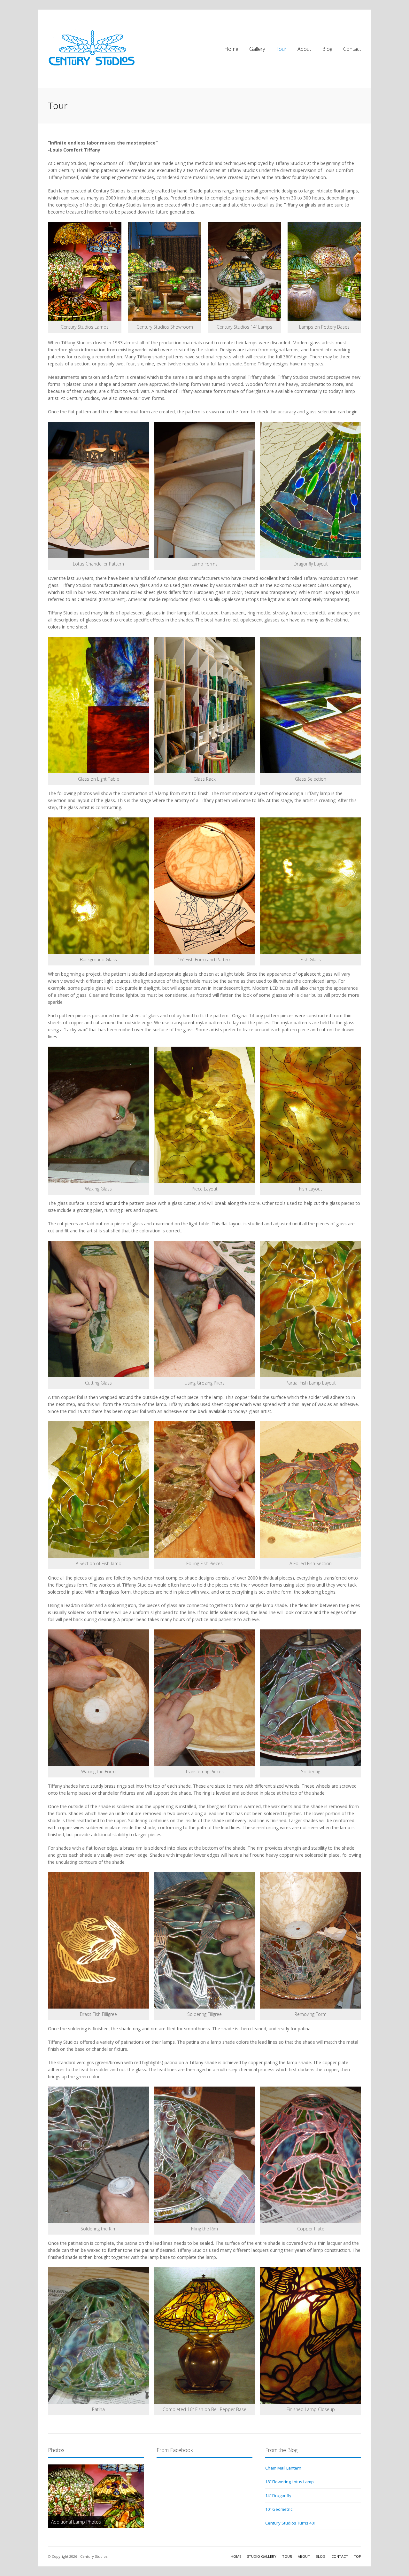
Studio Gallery (262, 2556)
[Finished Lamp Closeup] (311, 2335)
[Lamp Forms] (204, 490)
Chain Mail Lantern (283, 2468)
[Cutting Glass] (98, 1309)
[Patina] (98, 2335)
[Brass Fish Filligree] (98, 1940)
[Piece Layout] (204, 1115)
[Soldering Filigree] (204, 1940)
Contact (352, 49)
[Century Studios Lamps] (85, 272)
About (304, 49)
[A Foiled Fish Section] (311, 1490)
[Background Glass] (98, 886)
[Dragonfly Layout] (311, 490)
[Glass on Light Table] (98, 705)
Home (231, 49)
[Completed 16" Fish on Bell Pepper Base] (204, 2335)
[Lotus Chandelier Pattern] (98, 490)
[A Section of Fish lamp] (98, 1490)
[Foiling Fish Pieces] (204, 1490)
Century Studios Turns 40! (290, 2523)
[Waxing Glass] (98, 1115)
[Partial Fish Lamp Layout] (311, 1309)
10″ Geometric (279, 2509)
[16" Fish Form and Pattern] (204, 886)
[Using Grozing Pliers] (204, 1309)
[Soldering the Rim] (98, 2155)
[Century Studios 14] (244, 272)
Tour (281, 49)
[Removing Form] (311, 1940)
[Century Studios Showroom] (165, 272)
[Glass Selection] (311, 705)
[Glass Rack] (204, 705)
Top (357, 2556)
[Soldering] (311, 1698)
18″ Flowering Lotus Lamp (289, 2482)
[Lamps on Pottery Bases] (324, 272)
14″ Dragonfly (278, 2495)
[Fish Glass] (311, 886)
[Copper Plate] (311, 2155)
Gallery (257, 49)
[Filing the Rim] (204, 2155)
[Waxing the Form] (98, 1698)
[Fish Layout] (311, 1115)
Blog (327, 49)
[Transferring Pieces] (204, 1698)
